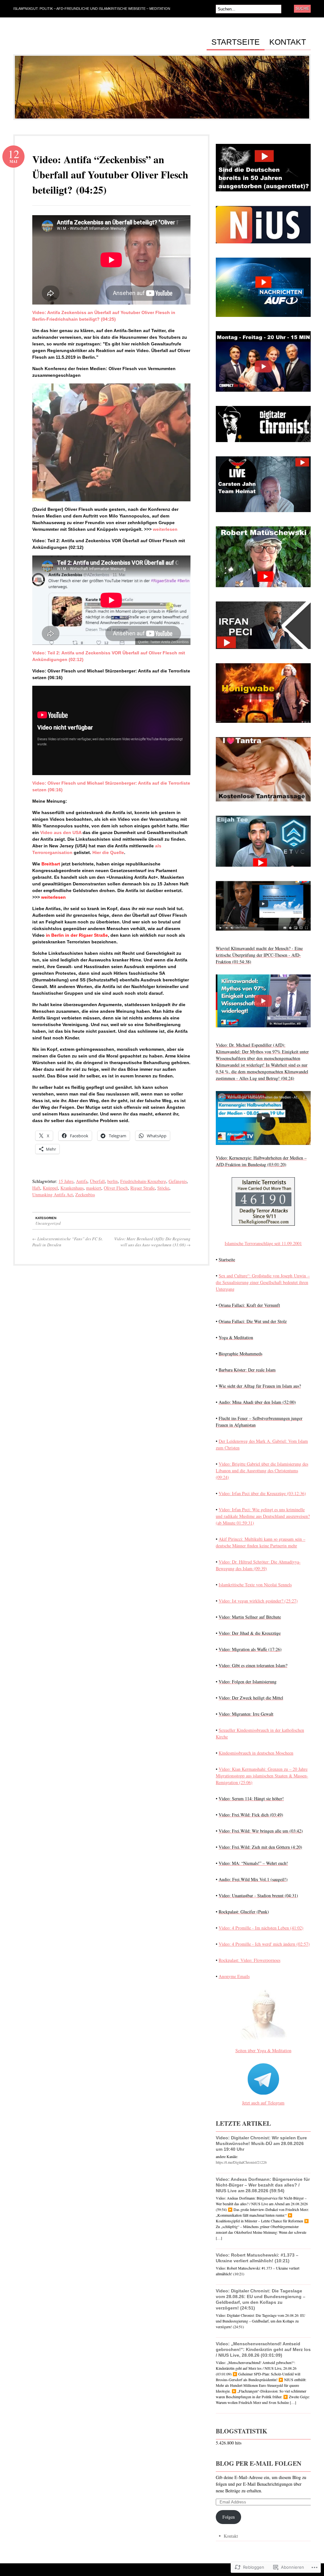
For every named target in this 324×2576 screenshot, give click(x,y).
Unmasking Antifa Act (53, 1195)
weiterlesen (165, 529)
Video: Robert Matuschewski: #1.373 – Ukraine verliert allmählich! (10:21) (257, 2258)
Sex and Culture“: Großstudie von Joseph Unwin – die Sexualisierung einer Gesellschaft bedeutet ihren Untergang (263, 1282)
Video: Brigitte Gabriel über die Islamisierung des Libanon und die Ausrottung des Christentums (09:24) (262, 1471)
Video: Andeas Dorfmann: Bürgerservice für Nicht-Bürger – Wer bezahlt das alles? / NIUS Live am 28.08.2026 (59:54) (263, 2185)
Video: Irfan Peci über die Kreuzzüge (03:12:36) (262, 1493)
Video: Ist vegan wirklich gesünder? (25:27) (258, 1601)
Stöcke (163, 1188)
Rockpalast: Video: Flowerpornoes (249, 1960)
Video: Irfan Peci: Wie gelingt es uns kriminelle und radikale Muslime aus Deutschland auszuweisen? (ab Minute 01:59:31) (263, 1516)
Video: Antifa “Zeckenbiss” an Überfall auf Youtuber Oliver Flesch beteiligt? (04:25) (110, 174)
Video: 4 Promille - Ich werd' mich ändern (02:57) (264, 1944)
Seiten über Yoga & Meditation (263, 2050)
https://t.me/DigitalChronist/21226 (241, 2162)
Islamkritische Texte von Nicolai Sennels (255, 1585)
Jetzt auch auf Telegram (263, 2103)
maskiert (94, 1188)
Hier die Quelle (108, 852)
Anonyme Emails (234, 1976)
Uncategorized (48, 1223)
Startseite (236, 42)
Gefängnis (178, 1181)
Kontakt (288, 42)
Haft (36, 1188)
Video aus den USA (61, 832)
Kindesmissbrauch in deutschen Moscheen (256, 1753)
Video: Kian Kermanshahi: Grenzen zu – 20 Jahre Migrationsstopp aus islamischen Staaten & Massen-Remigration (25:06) (262, 1776)
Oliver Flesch (116, 1188)
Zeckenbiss (85, 1195)
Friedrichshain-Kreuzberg (143, 1181)
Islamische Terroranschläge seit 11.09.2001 (263, 1243)
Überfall (97, 1181)
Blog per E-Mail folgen (259, 2463)
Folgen (229, 2517)
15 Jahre (66, 1181)
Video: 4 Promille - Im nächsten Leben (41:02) (261, 1928)
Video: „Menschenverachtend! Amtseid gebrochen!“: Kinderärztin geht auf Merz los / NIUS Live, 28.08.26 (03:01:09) (263, 2349)
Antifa (82, 1181)
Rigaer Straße (143, 1188)
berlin (112, 1181)
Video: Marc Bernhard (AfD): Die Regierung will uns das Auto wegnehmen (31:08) (152, 1242)
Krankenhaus (72, 1188)
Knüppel (50, 1188)
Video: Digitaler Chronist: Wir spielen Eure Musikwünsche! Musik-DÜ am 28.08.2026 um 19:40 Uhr (261, 2143)
